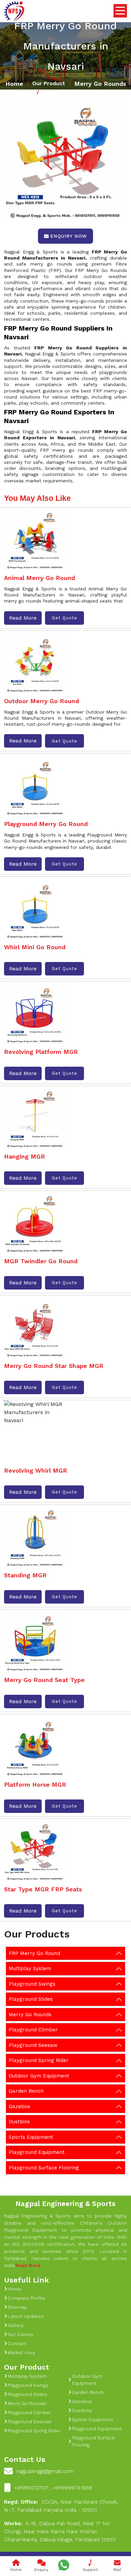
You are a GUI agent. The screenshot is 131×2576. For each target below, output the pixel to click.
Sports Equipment (31, 2137)
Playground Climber (33, 2030)
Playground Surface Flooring (44, 2168)
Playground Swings (32, 1984)
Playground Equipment (37, 2152)
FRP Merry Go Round (34, 1953)
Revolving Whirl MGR (36, 1470)
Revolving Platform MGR (41, 1052)
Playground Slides (31, 1999)
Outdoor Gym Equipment (39, 2076)
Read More (23, 618)
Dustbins (19, 2122)
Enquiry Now (69, 236)
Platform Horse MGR (35, 1784)
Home (14, 84)
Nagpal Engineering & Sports (65, 2204)
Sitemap (17, 2307)
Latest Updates (26, 2316)
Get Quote (64, 618)
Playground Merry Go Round (46, 824)
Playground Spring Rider (39, 2060)
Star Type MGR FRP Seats (43, 1889)
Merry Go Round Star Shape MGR (54, 1366)
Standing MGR (25, 1575)
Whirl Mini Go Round (35, 947)
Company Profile (26, 2298)
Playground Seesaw (33, 2045)
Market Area (21, 2352)
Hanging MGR (25, 1156)
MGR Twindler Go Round (41, 1261)
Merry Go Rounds (100, 84)
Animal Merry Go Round (39, 578)
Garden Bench (26, 2091)
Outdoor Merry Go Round (41, 701)
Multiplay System (30, 1968)
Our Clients (20, 2334)
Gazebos (19, 2106)
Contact (17, 2343)
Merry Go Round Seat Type (44, 1680)
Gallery (16, 2325)
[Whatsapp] (64, 2565)
